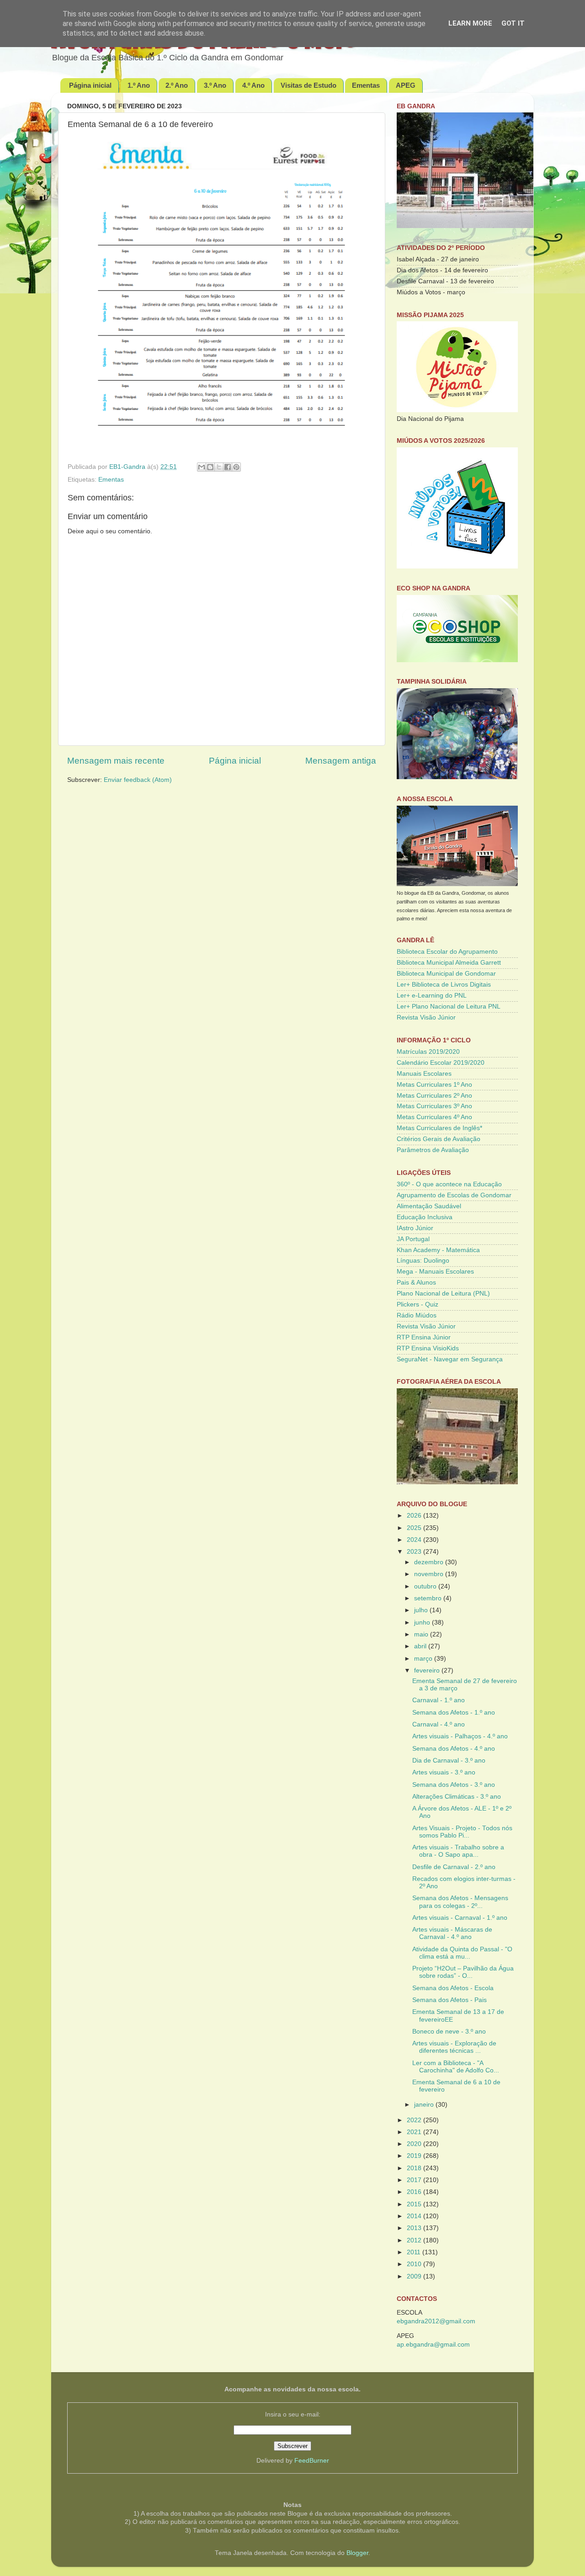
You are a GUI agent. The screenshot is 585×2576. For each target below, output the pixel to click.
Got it (513, 23)
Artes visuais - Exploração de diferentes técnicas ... (454, 2047)
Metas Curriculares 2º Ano (434, 1096)
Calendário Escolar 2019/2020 (441, 1063)
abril (421, 1646)
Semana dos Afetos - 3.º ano (454, 1785)
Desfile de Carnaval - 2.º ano (454, 1867)
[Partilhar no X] (219, 467)
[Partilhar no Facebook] (228, 467)
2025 (415, 1528)
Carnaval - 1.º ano (439, 1700)
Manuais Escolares (424, 1074)
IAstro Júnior (415, 1228)
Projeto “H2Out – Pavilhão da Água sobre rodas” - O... (463, 1972)
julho (422, 1610)
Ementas (366, 85)
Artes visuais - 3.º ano (444, 1772)
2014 (415, 2216)
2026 (415, 1516)
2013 (415, 2228)
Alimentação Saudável (429, 1206)
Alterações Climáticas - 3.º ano (457, 1797)
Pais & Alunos (416, 1283)
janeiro (425, 2105)
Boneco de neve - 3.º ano (449, 2032)
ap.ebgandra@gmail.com (433, 2345)
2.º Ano (177, 85)
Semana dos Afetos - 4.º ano (454, 1749)
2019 (415, 2156)
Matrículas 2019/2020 (428, 1052)
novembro (430, 1574)
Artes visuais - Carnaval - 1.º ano (460, 1918)
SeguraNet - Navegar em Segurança (450, 1359)
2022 (415, 2120)
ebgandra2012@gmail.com (436, 2321)
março (424, 1659)
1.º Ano (139, 85)
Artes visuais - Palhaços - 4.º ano (460, 1736)
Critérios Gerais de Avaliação (439, 1139)
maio (422, 1634)
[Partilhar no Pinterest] (236, 467)
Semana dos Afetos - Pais (449, 2000)
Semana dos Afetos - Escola (453, 1988)
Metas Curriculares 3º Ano (434, 1106)
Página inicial (90, 85)
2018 (415, 2168)
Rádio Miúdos (417, 1315)
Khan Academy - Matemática (438, 1250)
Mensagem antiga (341, 761)
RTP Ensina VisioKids (428, 1348)
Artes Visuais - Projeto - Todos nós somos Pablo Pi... (462, 1832)
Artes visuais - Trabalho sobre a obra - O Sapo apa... (458, 1851)
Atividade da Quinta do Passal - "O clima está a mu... (462, 1953)
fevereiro (428, 1670)
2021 (415, 2132)
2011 (415, 2252)
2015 (415, 2204)
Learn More (470, 23)
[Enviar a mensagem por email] (202, 467)
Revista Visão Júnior (426, 1017)
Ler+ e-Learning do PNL (432, 996)
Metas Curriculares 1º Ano (434, 1085)
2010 (415, 2264)
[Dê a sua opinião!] (210, 467)
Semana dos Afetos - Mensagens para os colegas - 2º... (460, 1902)
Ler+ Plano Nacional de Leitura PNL (449, 1006)
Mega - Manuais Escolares (435, 1272)
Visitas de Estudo (308, 85)
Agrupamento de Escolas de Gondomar (454, 1195)
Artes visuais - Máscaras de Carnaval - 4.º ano (452, 1933)
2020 (415, 2144)
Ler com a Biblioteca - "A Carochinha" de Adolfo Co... (456, 2067)
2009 (415, 2276)
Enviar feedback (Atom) (138, 780)
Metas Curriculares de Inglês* (439, 1128)
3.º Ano (215, 85)
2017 (415, 2180)
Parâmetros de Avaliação (433, 1150)
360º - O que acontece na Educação (449, 1184)
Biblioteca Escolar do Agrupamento (447, 952)
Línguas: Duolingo (423, 1261)
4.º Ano (253, 85)
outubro (426, 1586)
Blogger (357, 2553)
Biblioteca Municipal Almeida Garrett (449, 963)
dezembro (430, 1562)
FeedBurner (312, 2461)
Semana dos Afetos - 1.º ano (454, 1713)
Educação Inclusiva (425, 1217)
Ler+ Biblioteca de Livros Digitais (444, 985)
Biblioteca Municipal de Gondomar (446, 974)
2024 (415, 1540)
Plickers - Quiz (417, 1304)
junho (423, 1623)
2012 (415, 2240)
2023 (415, 1552)
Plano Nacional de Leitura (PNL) (443, 1293)
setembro (429, 1598)
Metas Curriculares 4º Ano (434, 1117)
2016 (415, 2192)
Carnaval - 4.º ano (439, 1724)
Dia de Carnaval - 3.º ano (449, 1761)
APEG (406, 85)
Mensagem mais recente (116, 761)
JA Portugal (413, 1239)
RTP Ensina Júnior (424, 1337)
